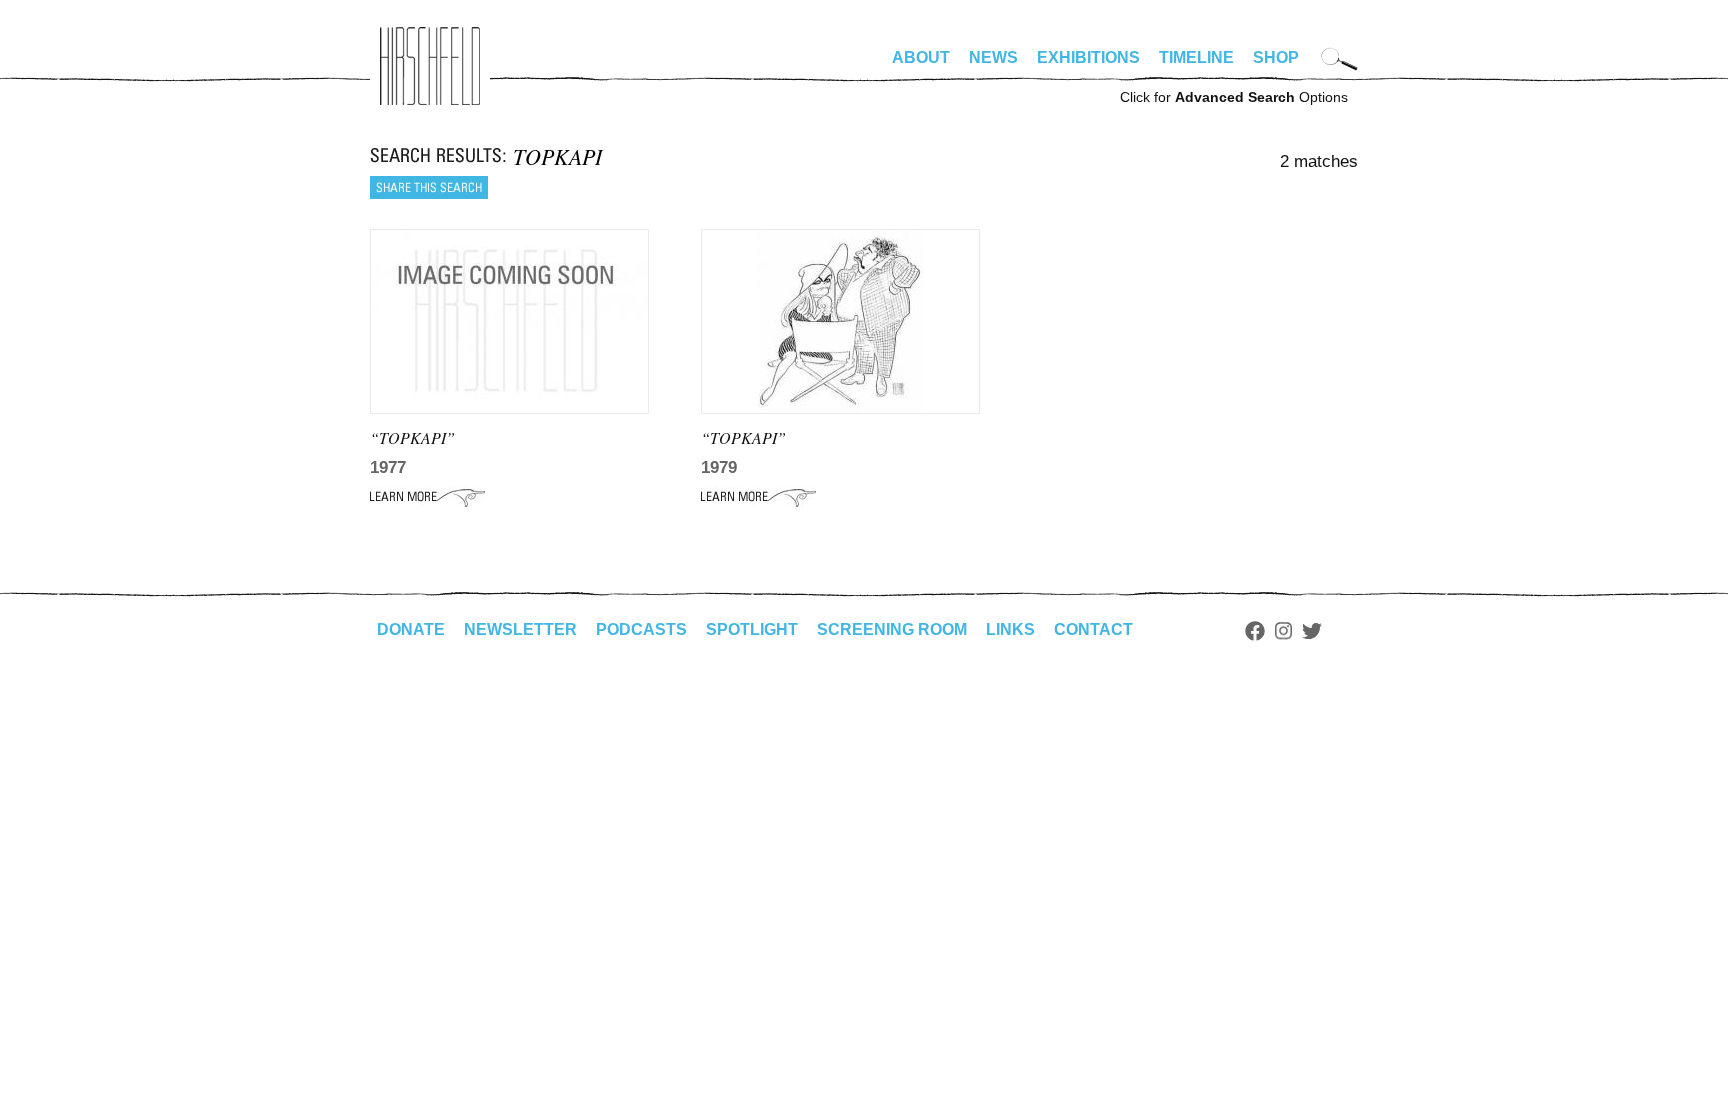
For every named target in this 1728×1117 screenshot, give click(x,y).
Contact (1093, 629)
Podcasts (641, 629)
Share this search (429, 187)
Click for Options (1234, 97)
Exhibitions (1088, 57)
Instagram (1283, 631)
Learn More (427, 497)
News (993, 57)
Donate (411, 629)
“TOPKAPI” (412, 437)
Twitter (1312, 631)
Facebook (1255, 631)
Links (1010, 629)
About (921, 57)
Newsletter (520, 629)
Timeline (1196, 57)
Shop (1276, 57)
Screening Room (892, 629)
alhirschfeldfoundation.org (430, 66)
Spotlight (752, 629)
